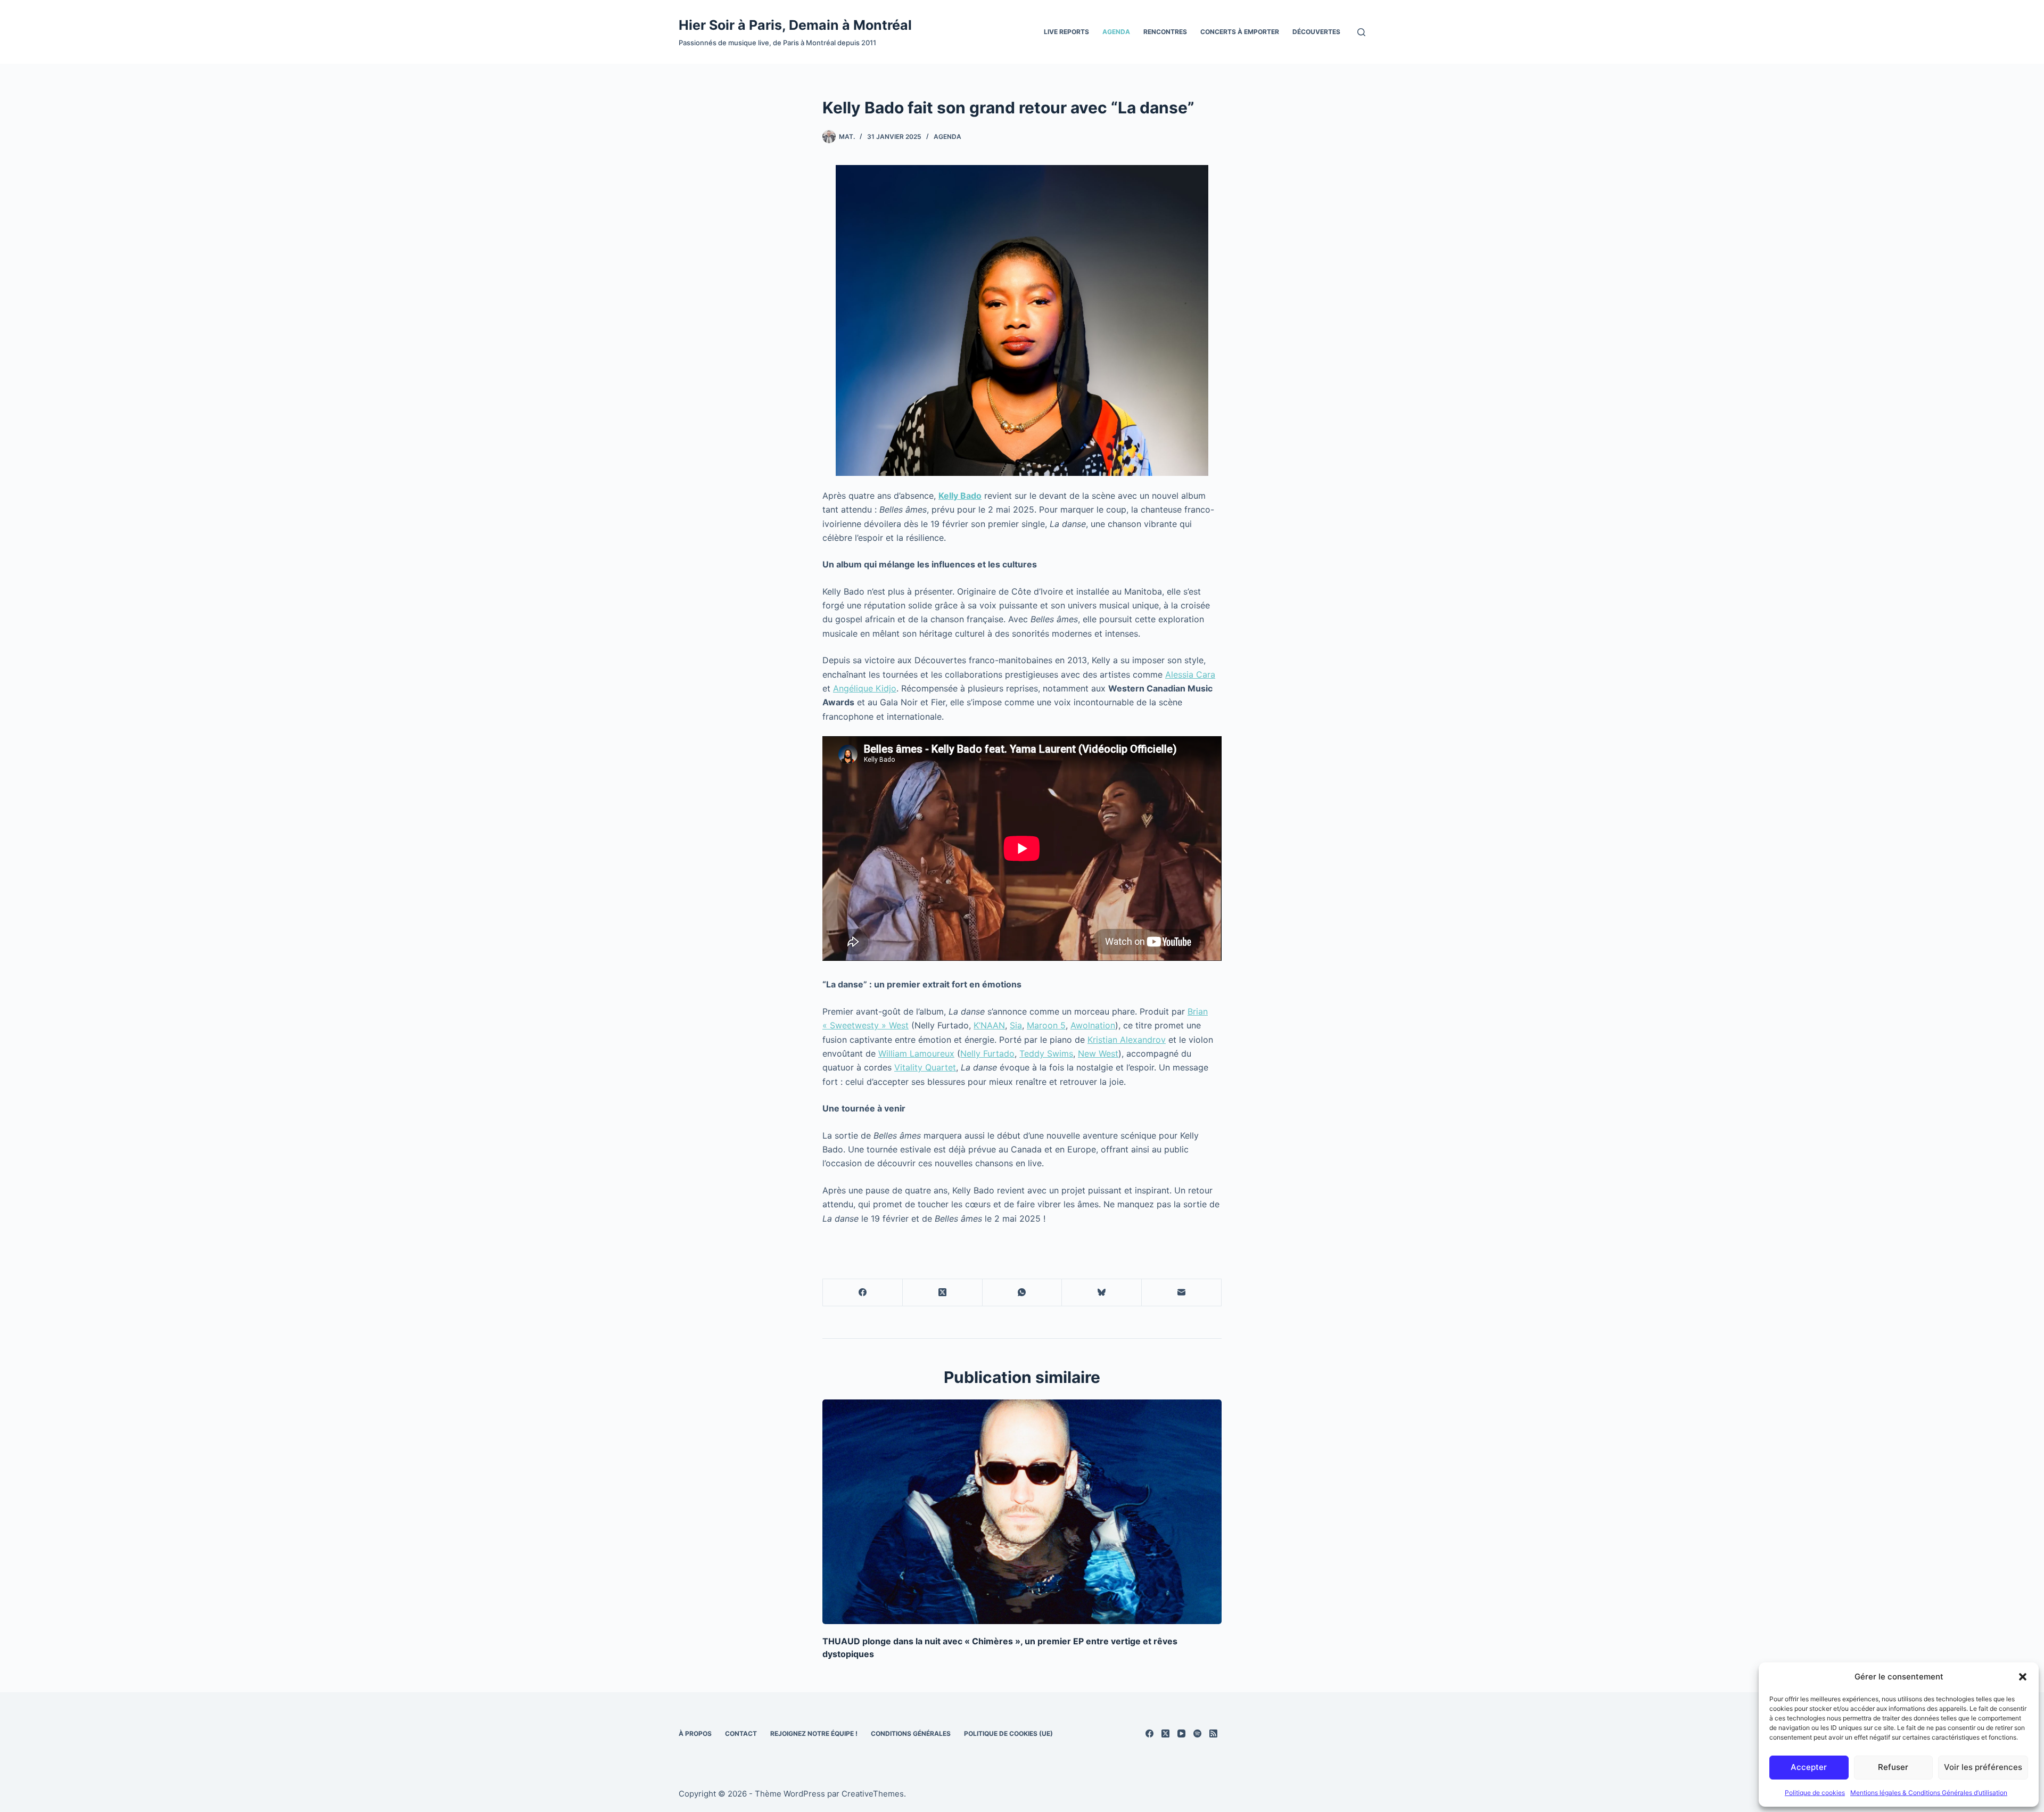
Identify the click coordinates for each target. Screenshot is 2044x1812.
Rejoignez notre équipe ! (814, 1733)
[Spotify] (1197, 1733)
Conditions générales (911, 1733)
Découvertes (1316, 32)
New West (1098, 1053)
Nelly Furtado (987, 1053)
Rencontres (1165, 32)
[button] (2023, 1677)
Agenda (1116, 32)
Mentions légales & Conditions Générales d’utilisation (1929, 1793)
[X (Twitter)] (943, 1293)
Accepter (1809, 1767)
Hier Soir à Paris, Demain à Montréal (795, 25)
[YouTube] (1181, 1733)
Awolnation (1093, 1025)
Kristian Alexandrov (1127, 1040)
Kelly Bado (960, 496)
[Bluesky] (1102, 1293)
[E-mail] (1182, 1293)
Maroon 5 (1046, 1025)
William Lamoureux (916, 1053)
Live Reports (1066, 32)
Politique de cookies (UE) (1008, 1733)
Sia (1016, 1025)
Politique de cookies (1815, 1793)
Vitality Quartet (925, 1067)
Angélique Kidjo (865, 688)
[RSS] (1213, 1733)
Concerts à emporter (1240, 32)
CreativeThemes (873, 1794)
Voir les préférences (1983, 1767)
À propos (695, 1733)
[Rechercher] (1361, 32)
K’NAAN (989, 1025)
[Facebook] (863, 1293)
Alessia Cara (1190, 674)
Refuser (1893, 1767)
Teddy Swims (1046, 1053)
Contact (741, 1733)
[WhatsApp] (1023, 1293)
